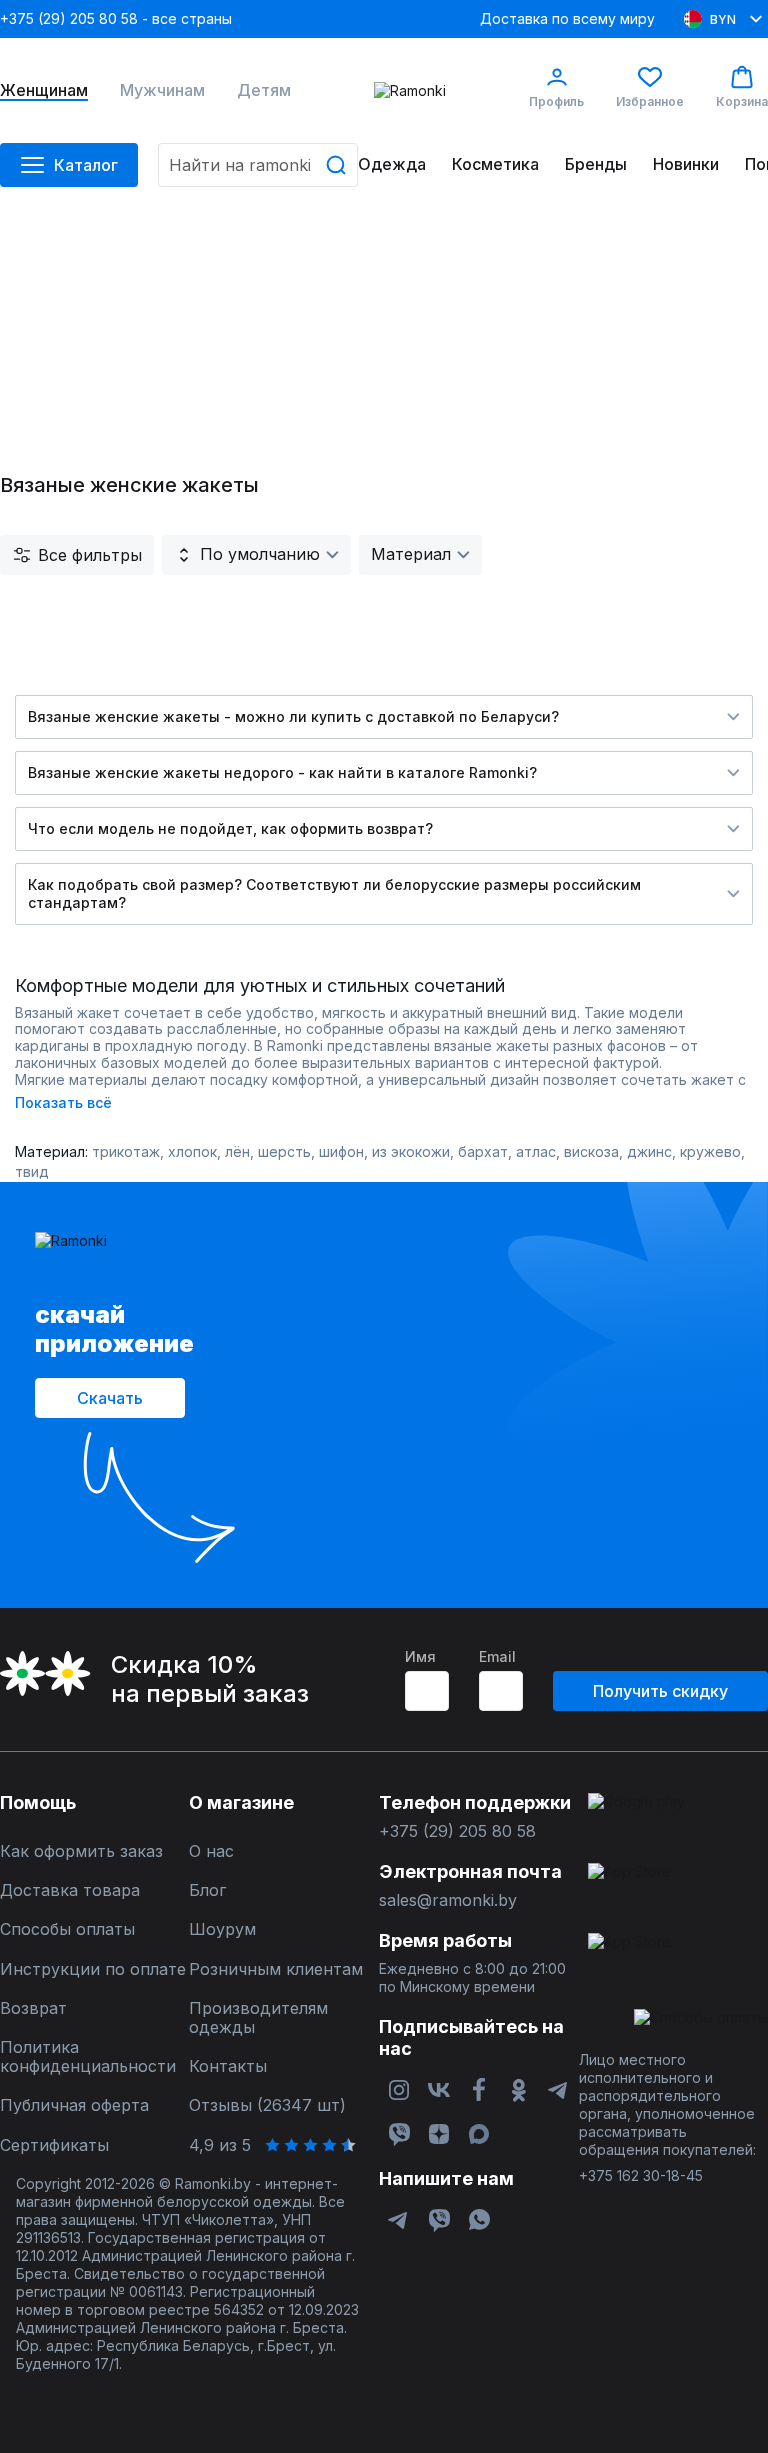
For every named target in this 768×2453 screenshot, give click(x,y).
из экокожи (411, 1151)
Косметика (495, 164)
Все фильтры (90, 555)
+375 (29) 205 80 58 (457, 1831)
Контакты (228, 2066)
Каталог (86, 165)
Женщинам (44, 90)
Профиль (556, 101)
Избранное (650, 101)
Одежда (392, 164)
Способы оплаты (67, 1929)
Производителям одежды (258, 2018)
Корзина (742, 101)
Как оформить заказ (81, 1851)
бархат (483, 1151)
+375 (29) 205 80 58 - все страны (116, 18)
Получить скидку (660, 1691)
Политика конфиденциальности (88, 2057)
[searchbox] (258, 165)
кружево (710, 1151)
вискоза (591, 1151)
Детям (264, 90)
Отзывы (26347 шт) (267, 2105)
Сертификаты (54, 2145)
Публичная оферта (74, 2105)
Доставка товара (70, 1890)
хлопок (192, 1151)
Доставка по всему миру (567, 18)
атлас (536, 1151)
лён (237, 1151)
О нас (211, 1851)
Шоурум (222, 1929)
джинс (649, 1151)
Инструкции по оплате (93, 1969)
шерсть (284, 1151)
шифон (341, 1151)
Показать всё (63, 1102)
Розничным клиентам (276, 1969)
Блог (207, 1890)
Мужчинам (162, 90)
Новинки (686, 164)
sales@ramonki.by (448, 1900)
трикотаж (126, 1151)
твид (32, 1171)
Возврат (33, 2008)
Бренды (596, 164)
